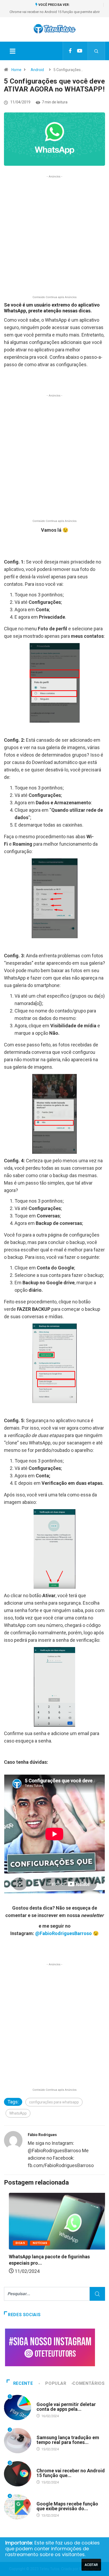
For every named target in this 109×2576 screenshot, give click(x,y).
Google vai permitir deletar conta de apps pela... (66, 2407)
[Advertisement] (54, 239)
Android (37, 70)
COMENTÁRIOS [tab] (88, 2383)
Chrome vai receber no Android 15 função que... (71, 2473)
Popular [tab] (56, 2383)
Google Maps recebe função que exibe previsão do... (67, 2506)
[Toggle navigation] (12, 51)
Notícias (35, 2243)
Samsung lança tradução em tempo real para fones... (68, 2440)
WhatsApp (18, 2113)
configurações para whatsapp (54, 2102)
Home (16, 70)
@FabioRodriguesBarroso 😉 (67, 1933)
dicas (15, 2243)
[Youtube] (80, 51)
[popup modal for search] (96, 51)
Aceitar (91, 2565)
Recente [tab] (23, 2383)
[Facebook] (70, 51)
